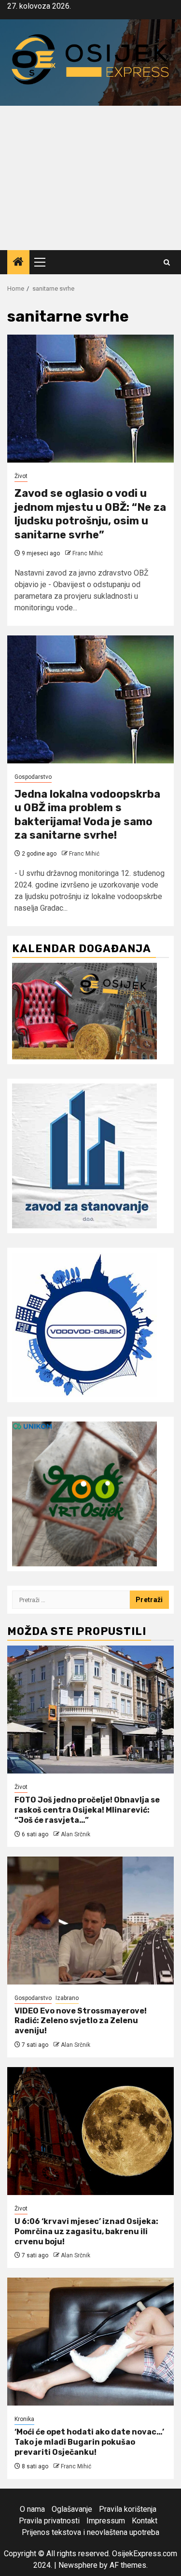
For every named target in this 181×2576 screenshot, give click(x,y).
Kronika (24, 2419)
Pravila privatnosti (49, 2521)
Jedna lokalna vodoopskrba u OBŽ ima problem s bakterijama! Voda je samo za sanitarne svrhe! (87, 815)
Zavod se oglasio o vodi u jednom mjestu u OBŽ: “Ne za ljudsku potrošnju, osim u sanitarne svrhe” (90, 514)
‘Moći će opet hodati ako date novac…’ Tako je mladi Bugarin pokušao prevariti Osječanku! (89, 2442)
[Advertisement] (90, 178)
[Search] (167, 262)
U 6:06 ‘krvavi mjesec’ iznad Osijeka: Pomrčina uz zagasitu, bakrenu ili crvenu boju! (86, 2231)
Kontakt (145, 2521)
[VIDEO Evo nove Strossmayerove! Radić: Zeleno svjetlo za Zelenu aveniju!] (90, 1921)
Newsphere (78, 2565)
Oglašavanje (72, 2509)
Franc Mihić (88, 553)
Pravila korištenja (128, 2509)
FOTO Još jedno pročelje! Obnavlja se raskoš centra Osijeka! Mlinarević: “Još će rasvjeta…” (87, 1810)
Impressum (106, 2521)
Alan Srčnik (76, 1834)
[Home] (18, 263)
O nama (32, 2509)
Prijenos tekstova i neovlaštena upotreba (90, 2532)
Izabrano (67, 1998)
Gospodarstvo (33, 777)
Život (21, 476)
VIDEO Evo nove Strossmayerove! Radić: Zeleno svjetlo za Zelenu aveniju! (81, 2021)
